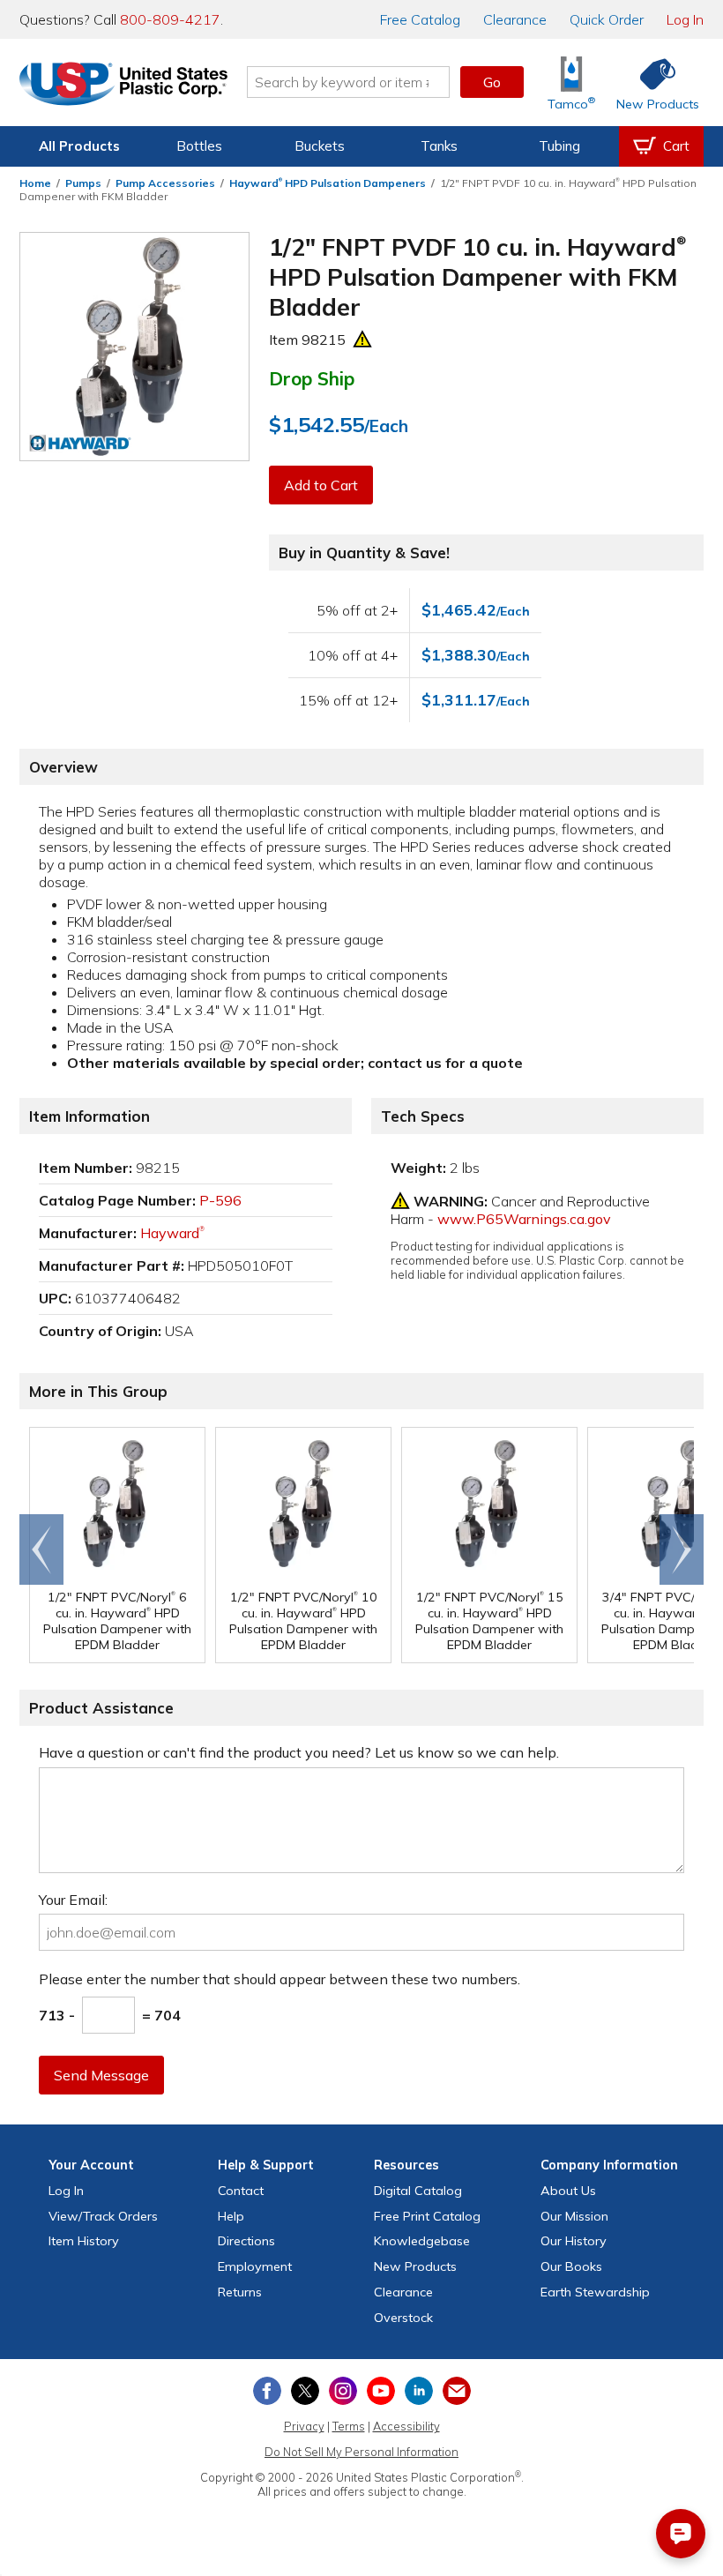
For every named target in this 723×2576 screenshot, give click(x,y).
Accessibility (406, 2426)
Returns (240, 2292)
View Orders (103, 2216)
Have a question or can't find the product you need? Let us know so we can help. (299, 1752)
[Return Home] (123, 86)
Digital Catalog (418, 2191)
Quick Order (607, 19)
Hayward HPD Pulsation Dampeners (328, 183)
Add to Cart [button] (321, 485)
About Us (568, 2191)
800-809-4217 (170, 19)
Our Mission (574, 2216)
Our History (574, 2241)
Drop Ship (312, 378)
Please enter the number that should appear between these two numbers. (280, 1979)
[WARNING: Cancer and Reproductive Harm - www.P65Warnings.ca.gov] (362, 340)
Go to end (42, 1549)
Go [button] (492, 82)
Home (35, 183)
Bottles (199, 146)
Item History (84, 2241)
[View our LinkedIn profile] (419, 2391)
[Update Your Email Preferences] (457, 2391)
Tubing (559, 146)
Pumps (83, 183)
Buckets (320, 146)
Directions (246, 2241)
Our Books (571, 2266)
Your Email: (73, 1900)
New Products (415, 2266)
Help (231, 2216)
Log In (685, 19)
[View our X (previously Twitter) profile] (305, 2391)
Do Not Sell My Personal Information (361, 2452)
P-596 (220, 1200)
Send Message (101, 2075)
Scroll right (682, 1549)
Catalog (420, 19)
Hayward (172, 1233)
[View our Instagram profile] (343, 2391)
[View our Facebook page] (267, 2391)
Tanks (439, 146)
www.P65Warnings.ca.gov (524, 1219)
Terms (349, 2426)
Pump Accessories (165, 183)
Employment (255, 2266)
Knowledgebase (422, 2241)
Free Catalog (427, 2216)
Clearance (515, 19)
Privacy (304, 2426)
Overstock (403, 2318)
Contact (241, 2191)
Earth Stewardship (595, 2292)
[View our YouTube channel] (381, 2391)
